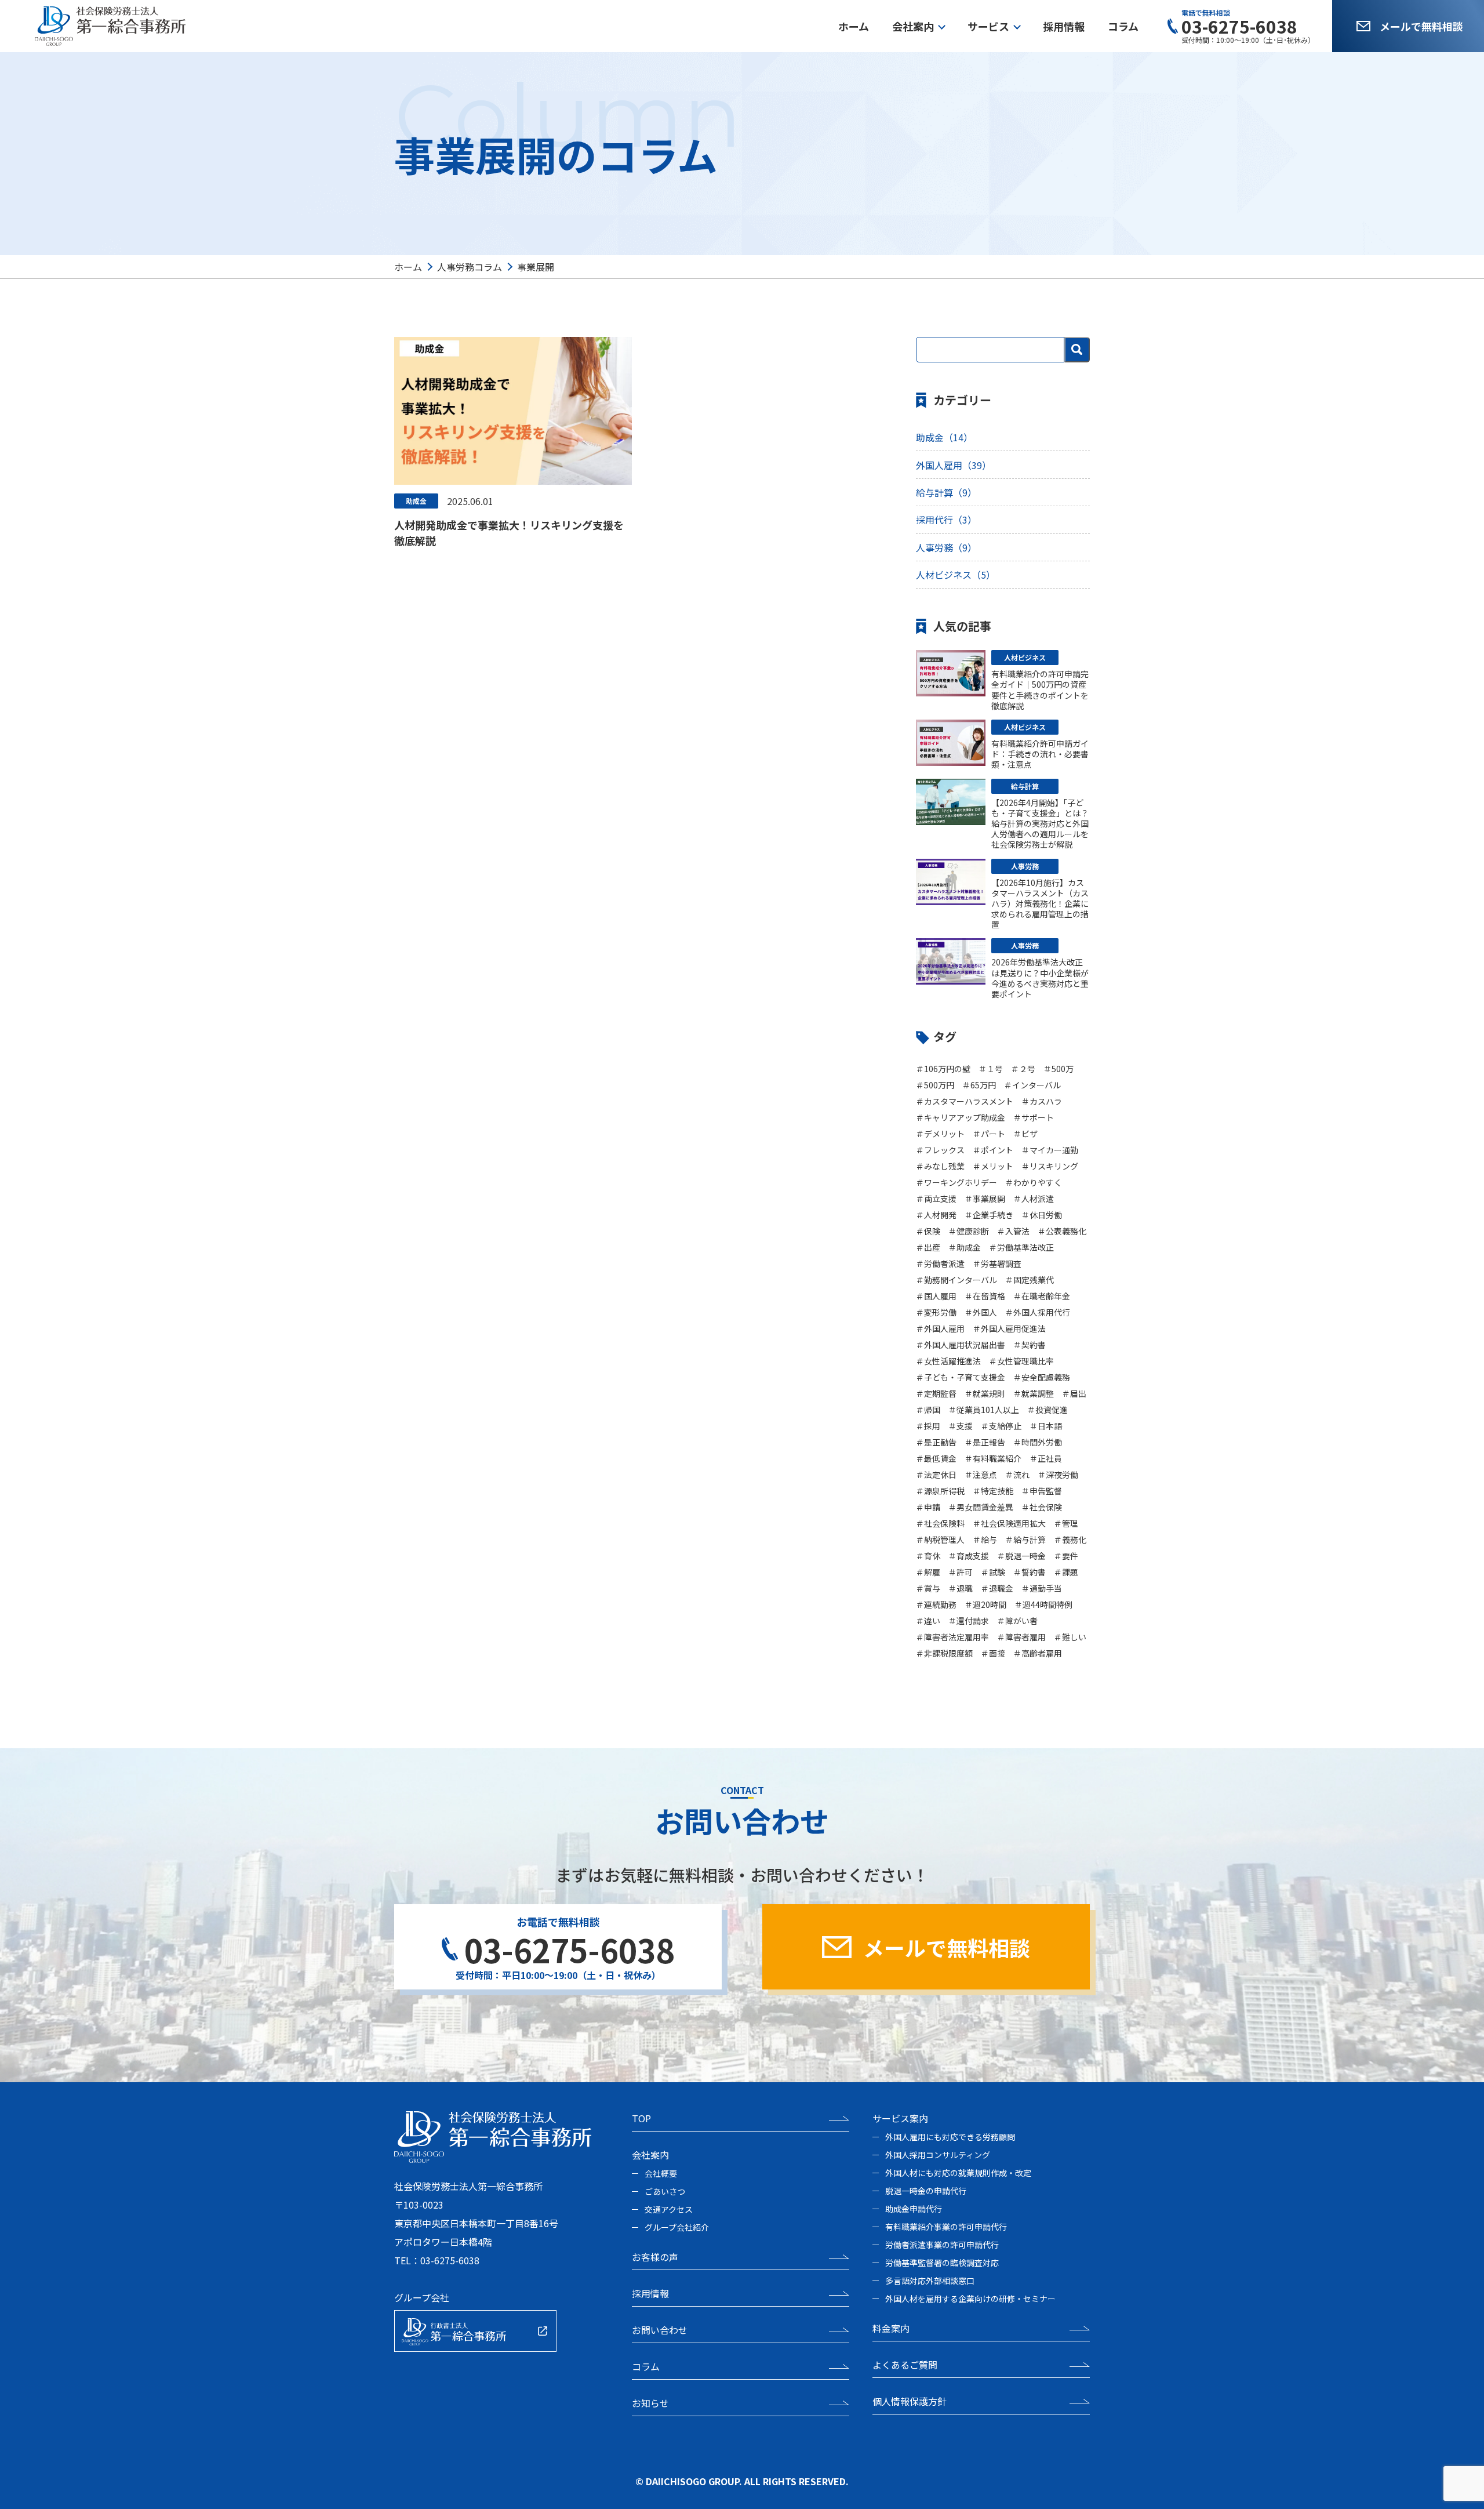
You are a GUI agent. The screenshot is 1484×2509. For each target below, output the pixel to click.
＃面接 (993, 1653)
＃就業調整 (1034, 1393)
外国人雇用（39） (954, 465)
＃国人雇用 (936, 1296)
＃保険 (928, 1231)
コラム (1123, 26)
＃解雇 (928, 1572)
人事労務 (1025, 866)
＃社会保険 (1042, 1507)
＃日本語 (1046, 1426)
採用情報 (1064, 26)
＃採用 (928, 1426)
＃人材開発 (936, 1215)
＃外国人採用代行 (1038, 1312)
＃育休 (928, 1556)
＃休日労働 (1042, 1215)
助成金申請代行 (914, 2209)
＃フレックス (940, 1150)
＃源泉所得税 (940, 1491)
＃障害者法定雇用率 (952, 1637)
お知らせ (650, 2403)
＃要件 (1066, 1556)
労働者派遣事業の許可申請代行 (942, 2245)
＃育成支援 (969, 1556)
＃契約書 (1030, 1345)
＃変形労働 (936, 1312)
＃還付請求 (969, 1621)
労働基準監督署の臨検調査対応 (942, 2263)
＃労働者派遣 (940, 1263)
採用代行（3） (946, 520)
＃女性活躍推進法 (948, 1361)
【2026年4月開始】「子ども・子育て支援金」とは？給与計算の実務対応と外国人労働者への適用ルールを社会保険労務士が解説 (1040, 824)
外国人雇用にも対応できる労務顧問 (950, 2137)
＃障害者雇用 (1021, 1637)
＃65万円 (979, 1085)
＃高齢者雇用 (1038, 1653)
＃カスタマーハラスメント (965, 1101)
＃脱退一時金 (1021, 1556)
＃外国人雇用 (940, 1328)
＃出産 (928, 1247)
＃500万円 (935, 1085)
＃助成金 (965, 1247)
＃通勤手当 (1042, 1588)
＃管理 (1066, 1523)
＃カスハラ (1042, 1101)
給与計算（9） (946, 492)
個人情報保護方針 (910, 2401)
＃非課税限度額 (944, 1653)
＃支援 (961, 1426)
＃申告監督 (1042, 1491)
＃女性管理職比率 (1021, 1361)
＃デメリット (940, 1134)
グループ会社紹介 (677, 2227)
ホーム (854, 26)
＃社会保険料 (940, 1523)
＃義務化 (1070, 1539)
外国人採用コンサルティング (938, 2155)
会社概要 (661, 2173)
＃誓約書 (1030, 1572)
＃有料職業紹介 (993, 1458)
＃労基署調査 (997, 1263)
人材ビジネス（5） (956, 575)
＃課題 (1066, 1572)
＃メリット (993, 1166)
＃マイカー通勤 (1050, 1150)
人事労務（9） (946, 547)
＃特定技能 (993, 1491)
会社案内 (913, 26)
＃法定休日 (936, 1475)
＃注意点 (981, 1475)
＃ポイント (993, 1150)
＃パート (989, 1134)
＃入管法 (1013, 1231)
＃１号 (991, 1069)
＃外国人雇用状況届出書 (961, 1345)
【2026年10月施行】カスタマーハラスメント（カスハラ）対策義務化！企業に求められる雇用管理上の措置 (1040, 904)
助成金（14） (944, 437)
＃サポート (1034, 1117)
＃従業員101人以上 (984, 1410)
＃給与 (985, 1539)
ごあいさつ (665, 2191)
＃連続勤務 (936, 1604)
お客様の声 (655, 2257)
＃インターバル (1032, 1085)
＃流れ (1017, 1475)
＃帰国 (928, 1410)
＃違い (928, 1621)
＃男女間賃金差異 (981, 1507)
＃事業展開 (985, 1199)
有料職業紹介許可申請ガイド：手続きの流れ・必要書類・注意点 (1040, 754)
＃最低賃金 (936, 1458)
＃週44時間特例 (1043, 1604)
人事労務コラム (470, 267)
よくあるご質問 (905, 2365)
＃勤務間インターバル (956, 1280)
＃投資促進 (1047, 1410)
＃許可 (961, 1572)
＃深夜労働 (1058, 1475)
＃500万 (1059, 1069)
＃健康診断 (969, 1231)
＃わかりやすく (1034, 1182)
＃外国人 (981, 1312)
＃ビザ (1025, 1134)
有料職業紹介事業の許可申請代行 (946, 2227)
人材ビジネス (1025, 657)
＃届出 (1074, 1393)
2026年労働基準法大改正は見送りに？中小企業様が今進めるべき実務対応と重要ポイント (1040, 978)
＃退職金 (997, 1588)
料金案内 (891, 2328)
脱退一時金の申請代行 (926, 2191)
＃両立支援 (936, 1199)
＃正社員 (1046, 1458)
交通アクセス (669, 2209)
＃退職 (961, 1588)
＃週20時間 (985, 1604)
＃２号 (1023, 1069)
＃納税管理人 (940, 1539)
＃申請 (928, 1507)
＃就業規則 (985, 1393)
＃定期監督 (936, 1393)
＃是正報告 (985, 1442)
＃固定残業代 (1030, 1280)
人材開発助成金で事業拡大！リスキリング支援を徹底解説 (509, 533)
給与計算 (1025, 786)
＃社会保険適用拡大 (1009, 1523)
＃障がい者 (1017, 1621)
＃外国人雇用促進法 (1009, 1328)
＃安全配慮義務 (1042, 1377)
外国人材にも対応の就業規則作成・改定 (958, 2173)
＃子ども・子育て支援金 (961, 1377)
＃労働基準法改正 (1021, 1247)
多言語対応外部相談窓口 (930, 2281)
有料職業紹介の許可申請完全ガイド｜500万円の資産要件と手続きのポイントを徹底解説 (1040, 690)
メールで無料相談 (1421, 26)
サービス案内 (900, 2118)
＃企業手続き (989, 1215)
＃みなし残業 (940, 1166)
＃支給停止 (1001, 1426)
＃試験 (993, 1572)
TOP (641, 2118)
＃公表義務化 (1062, 1231)
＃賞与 (928, 1588)
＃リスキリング (1050, 1166)
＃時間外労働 (1038, 1442)
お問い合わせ (660, 2330)
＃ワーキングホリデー (956, 1182)
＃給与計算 (1025, 1539)
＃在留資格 (985, 1296)
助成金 (416, 501)
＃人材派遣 (1034, 1199)
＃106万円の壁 (943, 1069)
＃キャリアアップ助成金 (961, 1117)
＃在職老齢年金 (1042, 1296)
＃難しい (1070, 1637)
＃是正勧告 (936, 1442)
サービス (988, 26)
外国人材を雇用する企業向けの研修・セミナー (970, 2299)
